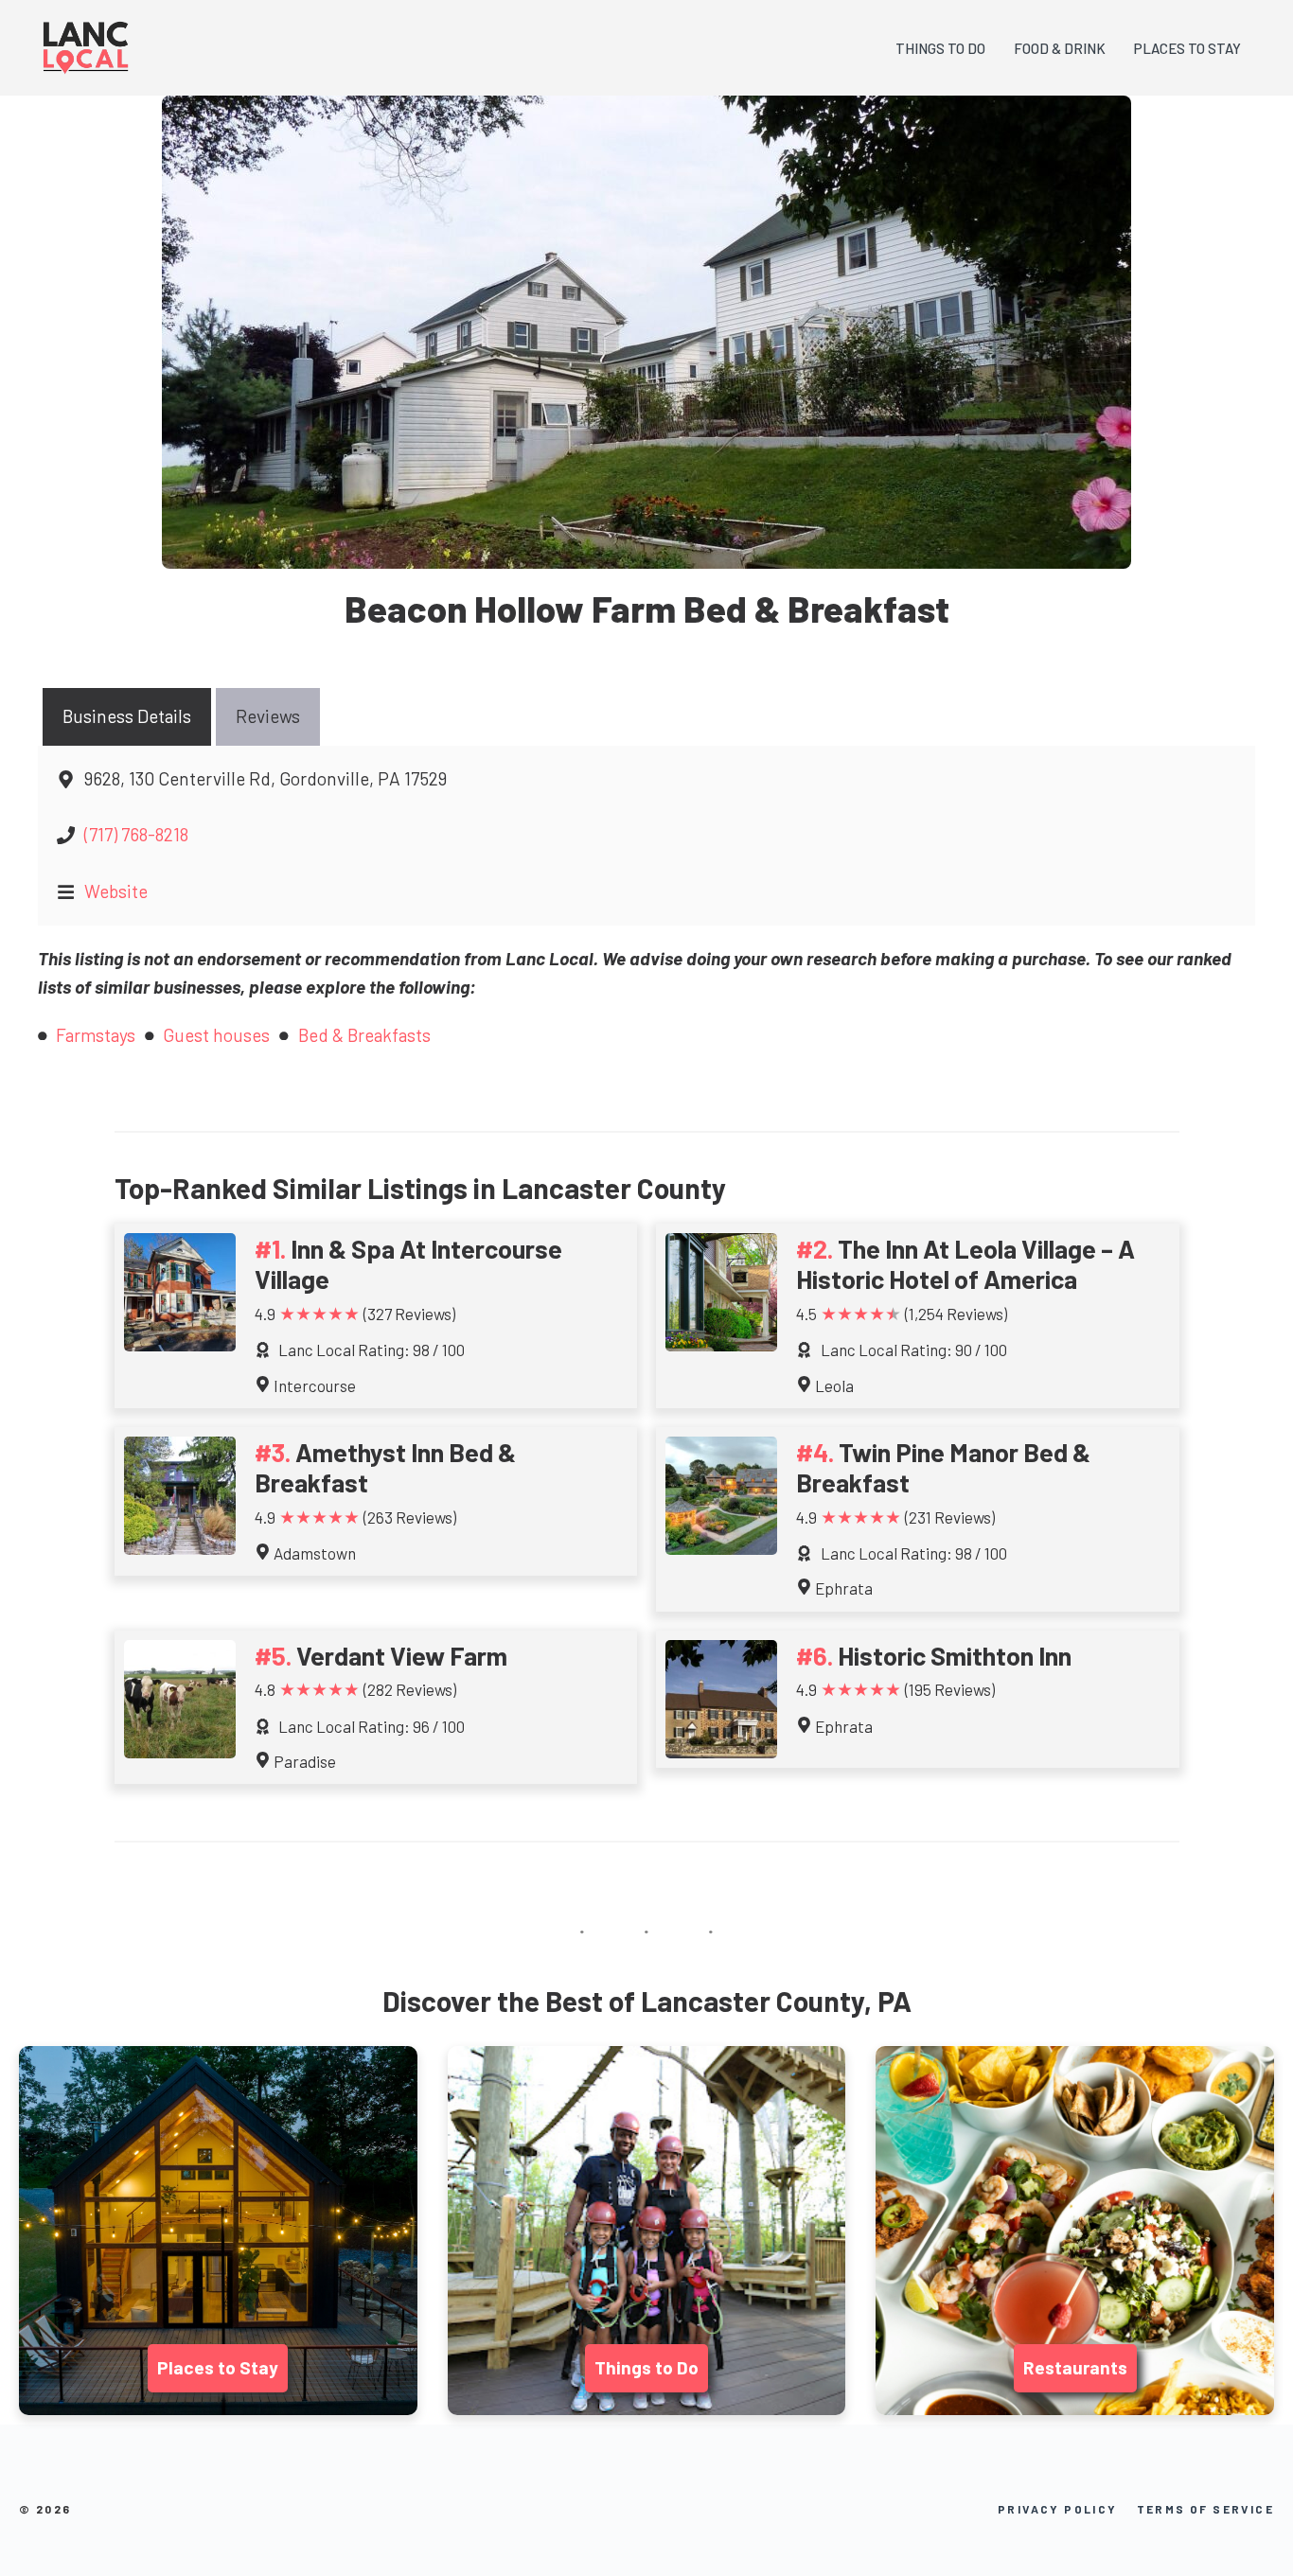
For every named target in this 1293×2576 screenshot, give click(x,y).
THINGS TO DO (940, 48)
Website (116, 891)
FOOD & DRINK (1060, 48)
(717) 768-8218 (136, 834)
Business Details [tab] (127, 716)
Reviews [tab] (268, 716)
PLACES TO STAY (1187, 48)
